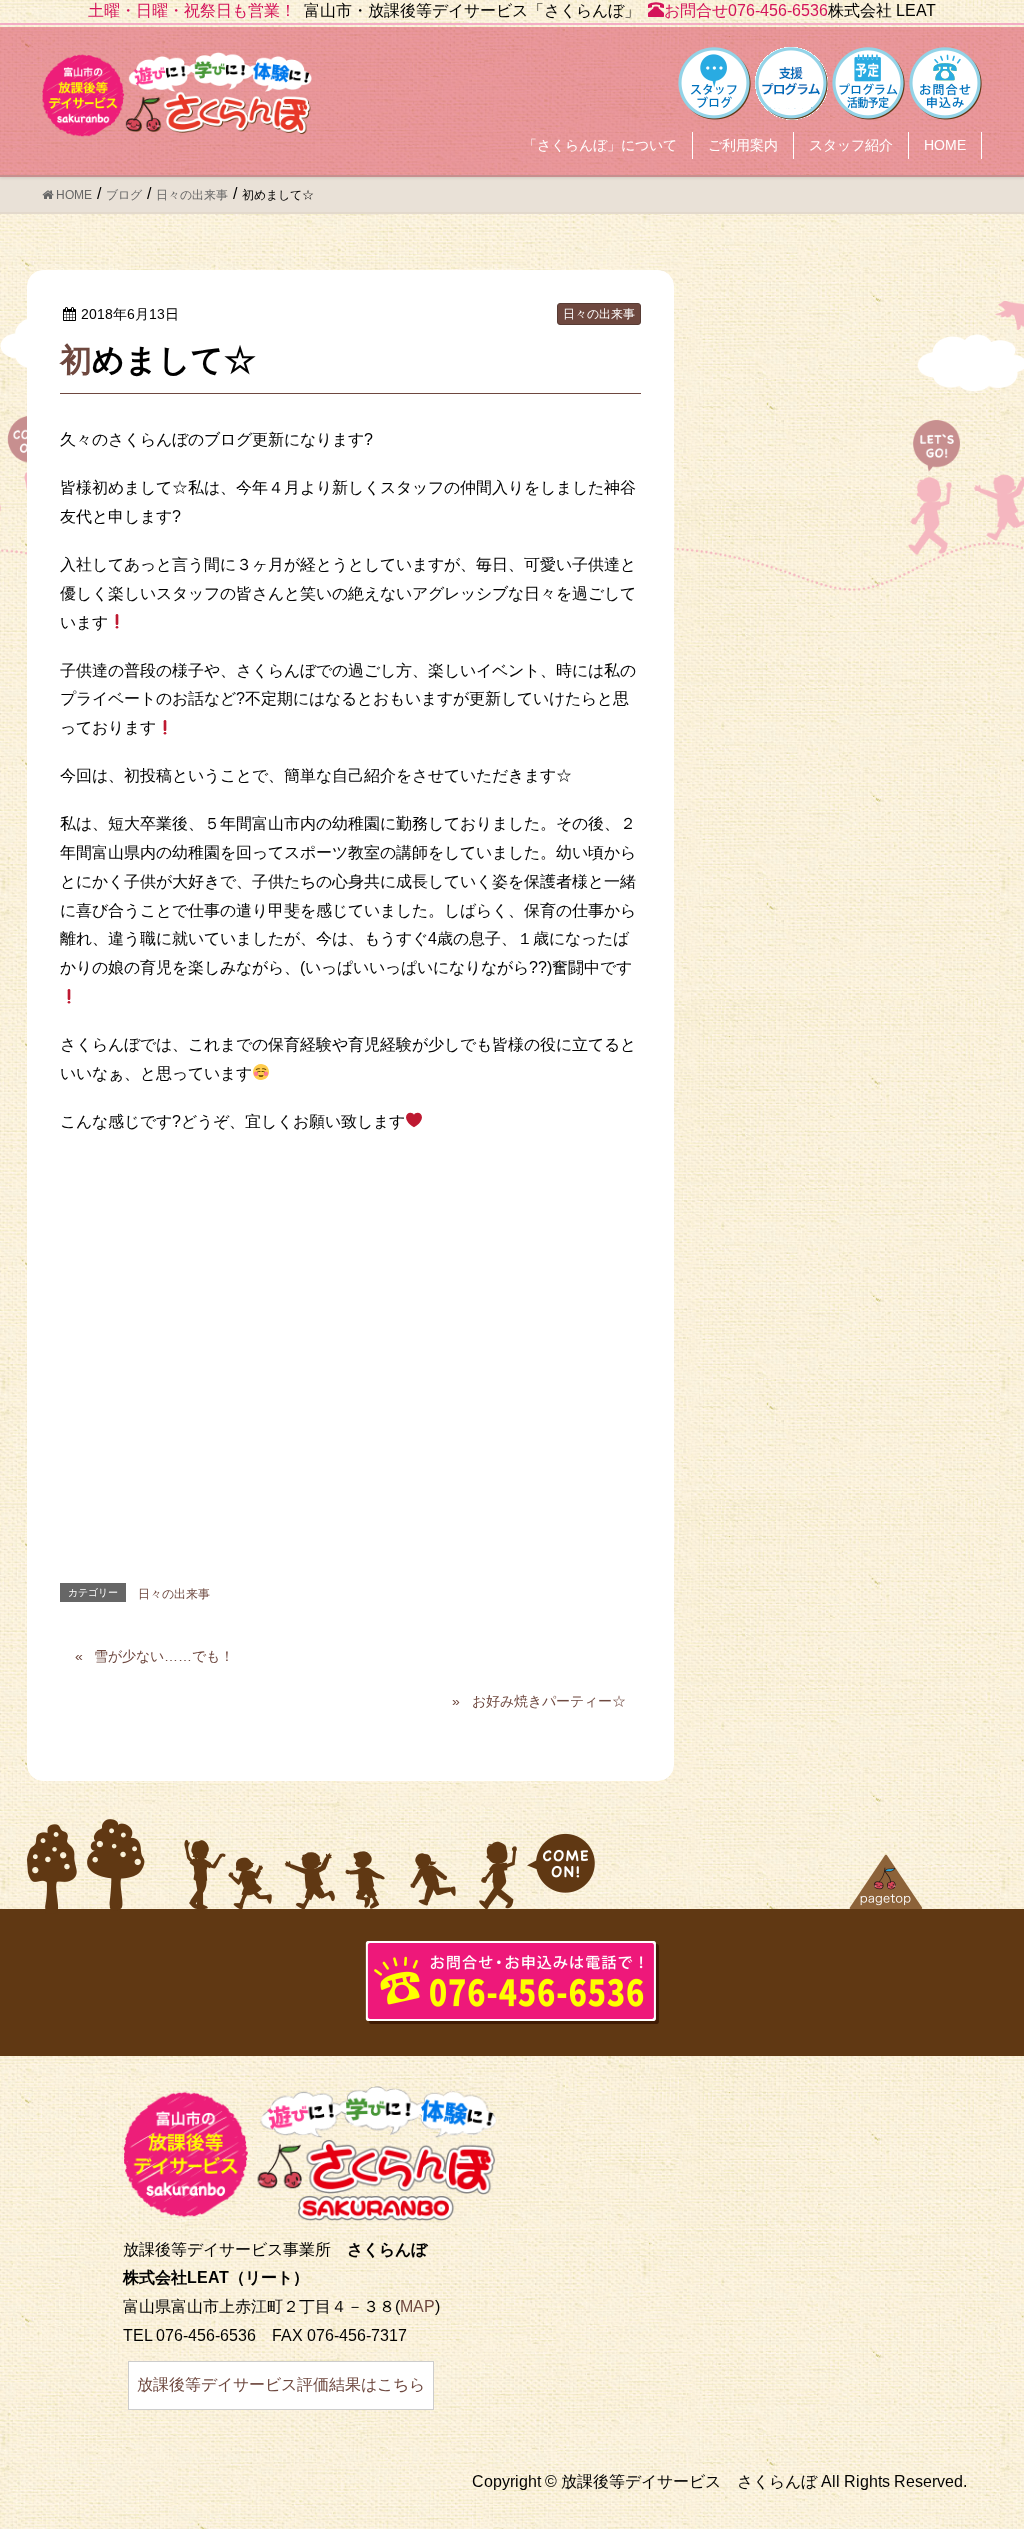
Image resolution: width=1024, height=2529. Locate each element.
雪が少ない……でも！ (164, 1656)
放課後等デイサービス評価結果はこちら (281, 2384)
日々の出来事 (599, 314)
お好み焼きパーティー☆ (549, 1701)
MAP (417, 2306)
